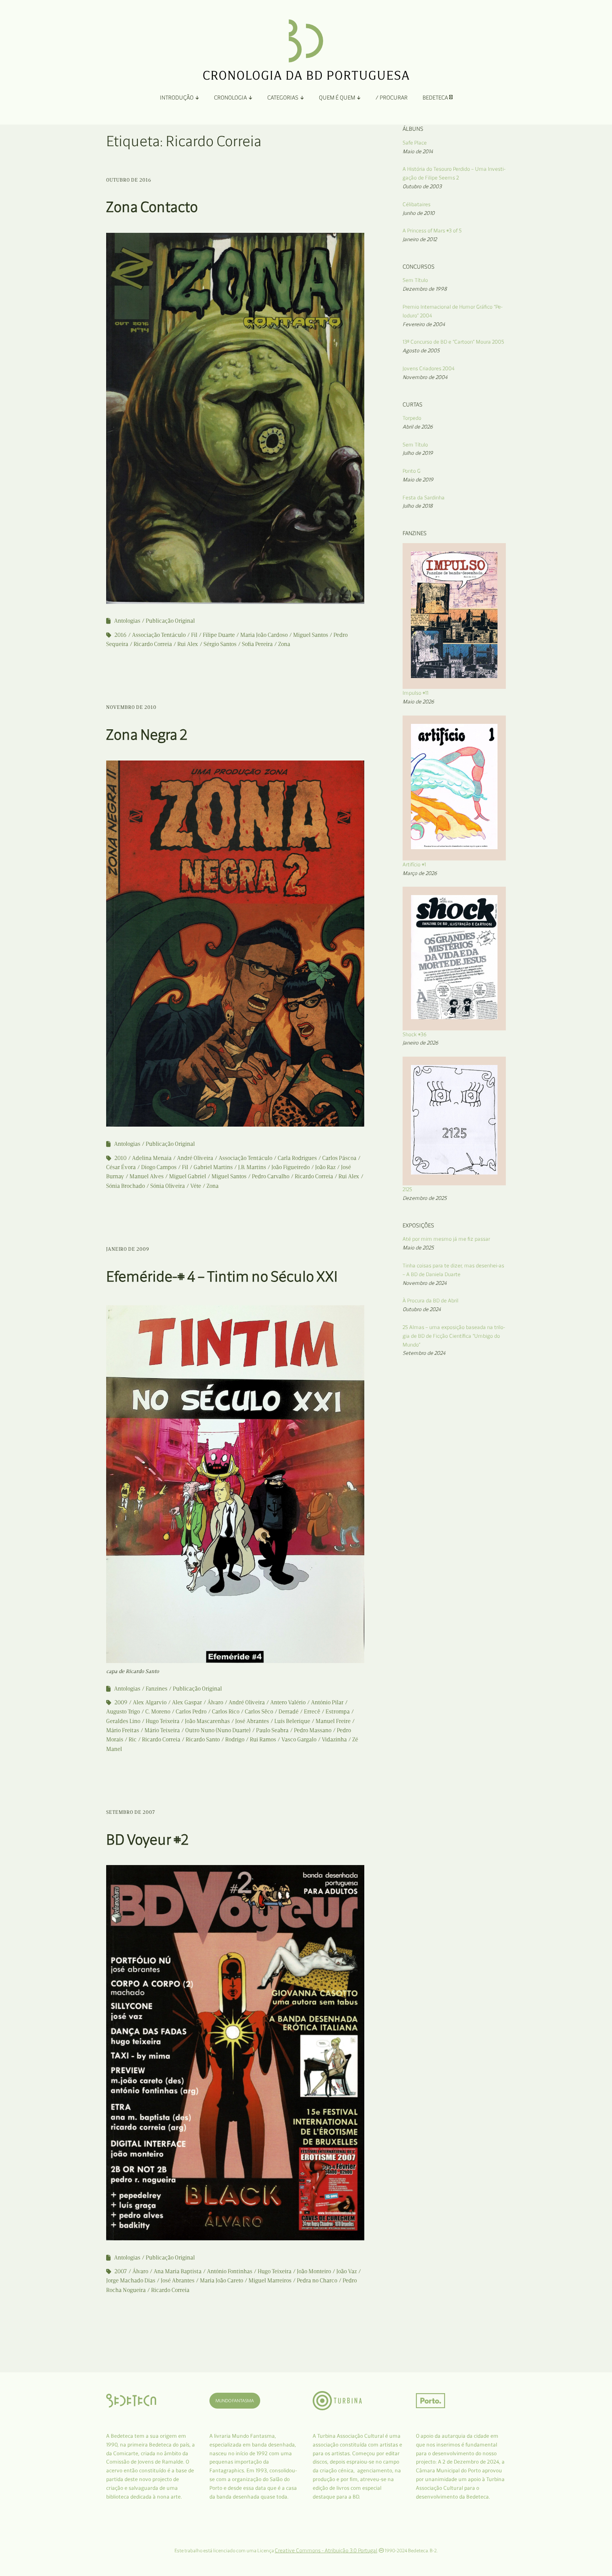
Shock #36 (415, 1034)
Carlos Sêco (259, 1712)
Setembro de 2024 (424, 1353)
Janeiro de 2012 (420, 239)
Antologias (127, 621)
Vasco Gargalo (299, 1739)
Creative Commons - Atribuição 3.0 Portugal (326, 2550)
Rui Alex (188, 644)
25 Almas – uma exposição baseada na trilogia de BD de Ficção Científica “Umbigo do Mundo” (454, 1336)
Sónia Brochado (126, 1186)
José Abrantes (252, 1721)
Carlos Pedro (191, 1712)
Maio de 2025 (418, 1248)
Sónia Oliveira (168, 1186)
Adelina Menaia (152, 1158)
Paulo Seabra (272, 1730)
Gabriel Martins (213, 1167)
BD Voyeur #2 (147, 1839)
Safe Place (415, 143)
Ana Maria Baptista (178, 2271)
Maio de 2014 (418, 151)
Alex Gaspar (187, 1702)
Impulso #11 (415, 693)
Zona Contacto (152, 207)
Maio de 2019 (418, 480)
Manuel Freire (333, 1721)
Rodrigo (235, 1739)
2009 (121, 1702)
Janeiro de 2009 (128, 1249)
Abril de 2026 (418, 427)
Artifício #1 (414, 864)
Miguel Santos (311, 635)
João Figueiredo (291, 1167)
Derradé (289, 1712)
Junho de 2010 (419, 213)
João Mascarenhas (207, 1721)
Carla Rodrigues (297, 1158)
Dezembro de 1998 (425, 289)
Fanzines (157, 1689)
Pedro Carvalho (271, 1176)
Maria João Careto (221, 2280)
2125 (407, 1189)
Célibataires (417, 204)
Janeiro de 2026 (420, 1043)
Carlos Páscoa (339, 1158)
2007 (121, 2271)
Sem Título (415, 280)
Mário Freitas (123, 1730)
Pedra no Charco (317, 2280)
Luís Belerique (292, 1721)
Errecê (312, 1712)
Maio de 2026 (418, 702)
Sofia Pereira (257, 644)
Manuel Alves (147, 1176)
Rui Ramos (263, 1739)
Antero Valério (288, 1702)
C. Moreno (158, 1712)
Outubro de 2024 (422, 1309)
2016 (121, 635)
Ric (133, 1739)
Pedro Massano (313, 1730)
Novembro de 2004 (425, 377)
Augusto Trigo (123, 1712)
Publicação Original (170, 621)
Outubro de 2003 (422, 186)
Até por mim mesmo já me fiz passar (446, 1239)
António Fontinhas (230, 2271)
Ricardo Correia (153, 644)
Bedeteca (436, 98)
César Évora (121, 1167)
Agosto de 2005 (421, 350)
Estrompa (338, 1712)
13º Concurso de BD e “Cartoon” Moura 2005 (453, 342)
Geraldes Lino (123, 1721)
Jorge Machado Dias (131, 2280)
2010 (121, 1158)
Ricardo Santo (203, 1739)
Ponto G (412, 471)
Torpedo (412, 418)
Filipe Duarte (219, 635)
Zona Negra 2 (147, 734)
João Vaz (347, 2271)
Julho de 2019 (418, 453)
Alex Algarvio (150, 1702)
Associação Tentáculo (159, 635)
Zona (284, 644)
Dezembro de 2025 (425, 1198)
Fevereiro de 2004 (424, 324)
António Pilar (327, 1702)
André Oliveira (195, 1158)
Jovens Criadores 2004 (429, 368)
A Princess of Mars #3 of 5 (432, 231)
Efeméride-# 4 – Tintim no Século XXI (222, 1276)
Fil (194, 635)
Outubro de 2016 (129, 180)
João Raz (325, 1167)
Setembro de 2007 (131, 1812)
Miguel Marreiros (270, 2280)
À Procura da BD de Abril (430, 1300)
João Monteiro (314, 2271)
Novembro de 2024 (425, 1283)
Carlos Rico (226, 1712)
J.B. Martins (252, 1167)
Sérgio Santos (220, 644)
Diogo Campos (159, 1167)
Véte (196, 1186)
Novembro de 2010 (131, 707)
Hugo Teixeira (163, 1721)
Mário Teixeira (162, 1730)
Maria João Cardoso (264, 635)
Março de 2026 (420, 873)
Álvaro (215, 1702)
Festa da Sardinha (424, 497)
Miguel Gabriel (188, 1176)
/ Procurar (392, 98)
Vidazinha (334, 1739)
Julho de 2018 (418, 506)
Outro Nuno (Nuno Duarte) (218, 1730)
